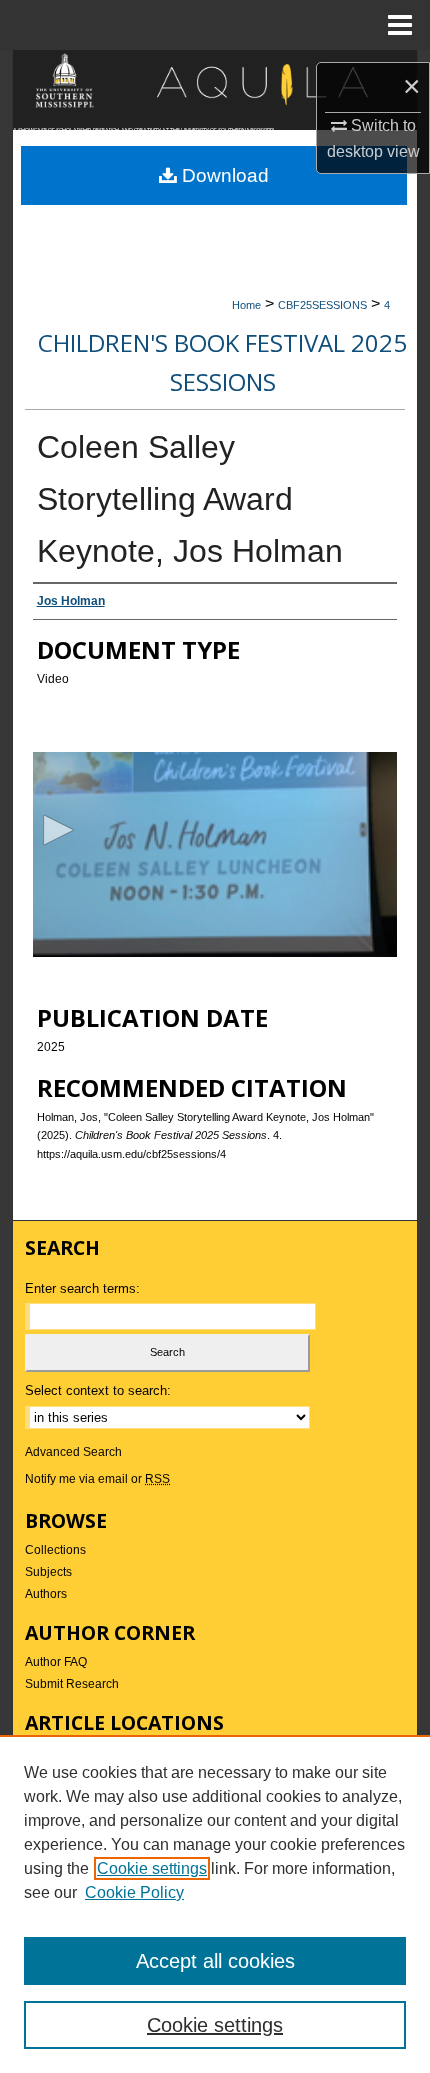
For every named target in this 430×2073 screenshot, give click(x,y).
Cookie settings (152, 1868)
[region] (215, 1904)
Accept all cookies (215, 1961)
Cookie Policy (134, 1892)
